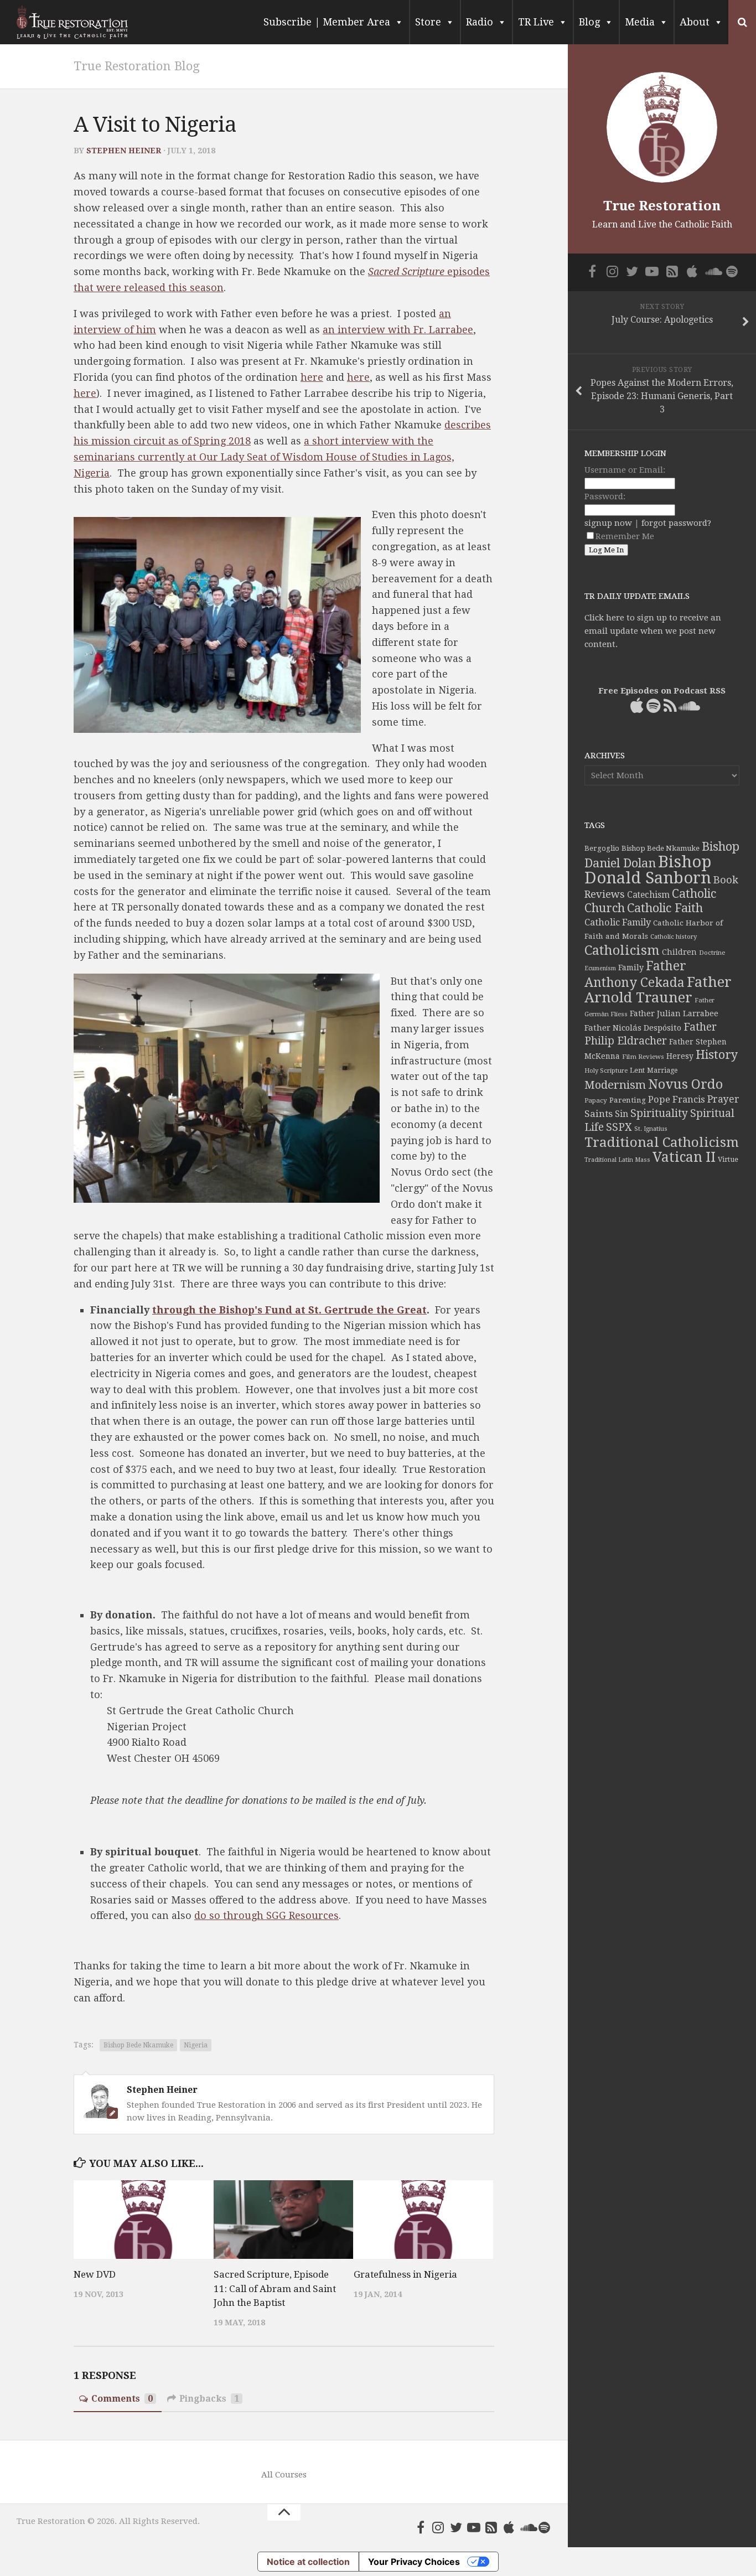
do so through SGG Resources (266, 1915)
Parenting (628, 1100)
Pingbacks (209, 2399)
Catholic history (674, 937)
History (717, 1055)
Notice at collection (308, 2562)
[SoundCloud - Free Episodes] (527, 2527)
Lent (637, 1070)
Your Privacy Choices (414, 2562)
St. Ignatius (651, 1129)
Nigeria (196, 2045)
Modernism (615, 1085)
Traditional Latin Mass (617, 1160)
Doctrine (712, 953)
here (312, 377)
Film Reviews (643, 1057)
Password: (605, 496)
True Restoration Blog (137, 66)
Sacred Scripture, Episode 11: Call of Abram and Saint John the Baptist (275, 2288)
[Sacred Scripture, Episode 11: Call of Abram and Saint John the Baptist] (283, 2220)
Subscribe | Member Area (327, 22)
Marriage (662, 1070)
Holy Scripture (606, 1071)
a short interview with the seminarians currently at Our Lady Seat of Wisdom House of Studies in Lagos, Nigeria (264, 457)
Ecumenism (600, 968)
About (695, 22)
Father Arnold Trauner (658, 990)
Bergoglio (602, 848)
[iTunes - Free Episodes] (509, 2527)
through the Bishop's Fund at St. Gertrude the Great (289, 1310)
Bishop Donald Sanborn (648, 870)
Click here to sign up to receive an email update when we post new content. (653, 631)
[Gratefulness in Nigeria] (423, 2220)
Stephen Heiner (124, 151)
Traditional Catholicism (662, 1142)
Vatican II (684, 1157)
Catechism (648, 895)
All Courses (284, 2475)
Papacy (596, 1100)
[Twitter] (456, 2527)
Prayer (723, 1099)
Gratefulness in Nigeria (405, 2274)
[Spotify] (545, 2527)
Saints (599, 1114)
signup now (608, 523)
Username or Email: (625, 470)
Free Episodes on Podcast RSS (662, 691)
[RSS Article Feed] (491, 2527)
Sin (622, 1114)
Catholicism (622, 950)
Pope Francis (677, 1100)
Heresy (680, 1056)
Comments (122, 2399)
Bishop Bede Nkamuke (138, 2045)
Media (640, 22)
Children (679, 952)
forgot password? (676, 523)
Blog (589, 22)
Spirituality (659, 1113)
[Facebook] (421, 2527)
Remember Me (625, 536)
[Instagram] (438, 2527)
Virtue (728, 1159)
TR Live (536, 22)
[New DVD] (143, 2220)
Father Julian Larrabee (674, 1013)
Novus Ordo (685, 1084)
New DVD (95, 2274)
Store (428, 22)
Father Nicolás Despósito (633, 1028)
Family (631, 968)
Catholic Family (618, 922)
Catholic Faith (665, 908)
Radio (480, 22)
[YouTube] (474, 2527)
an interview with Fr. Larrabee (398, 330)
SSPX (619, 1127)
